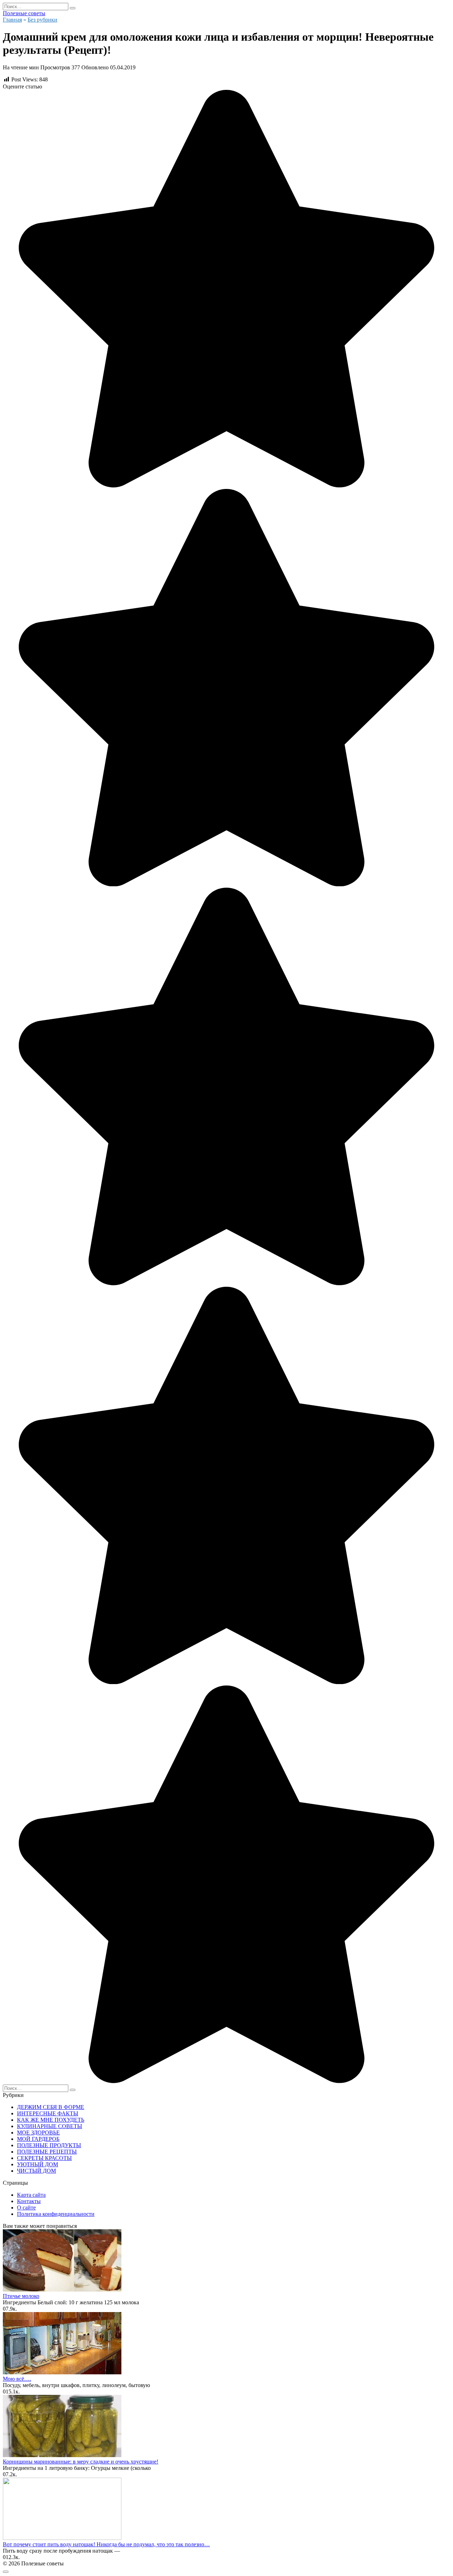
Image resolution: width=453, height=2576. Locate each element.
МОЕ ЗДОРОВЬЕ (38, 2133)
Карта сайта (31, 2195)
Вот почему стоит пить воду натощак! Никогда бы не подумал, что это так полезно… (106, 2544)
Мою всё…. (17, 2379)
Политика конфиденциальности (56, 2214)
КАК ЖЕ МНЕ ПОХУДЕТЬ (51, 2120)
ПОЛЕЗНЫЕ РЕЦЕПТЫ (47, 2152)
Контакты (29, 2201)
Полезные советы (24, 13)
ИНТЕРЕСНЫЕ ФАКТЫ (48, 2113)
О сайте (26, 2208)
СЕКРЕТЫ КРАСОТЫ (44, 2158)
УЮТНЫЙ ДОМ (38, 2164)
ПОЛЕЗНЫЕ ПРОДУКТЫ (49, 2145)
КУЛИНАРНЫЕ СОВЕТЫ (50, 2126)
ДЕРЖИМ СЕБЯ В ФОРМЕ (51, 2107)
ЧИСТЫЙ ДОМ (36, 2171)
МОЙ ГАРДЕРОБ (38, 2139)
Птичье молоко (21, 2296)
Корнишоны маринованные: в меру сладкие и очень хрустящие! (81, 2462)
